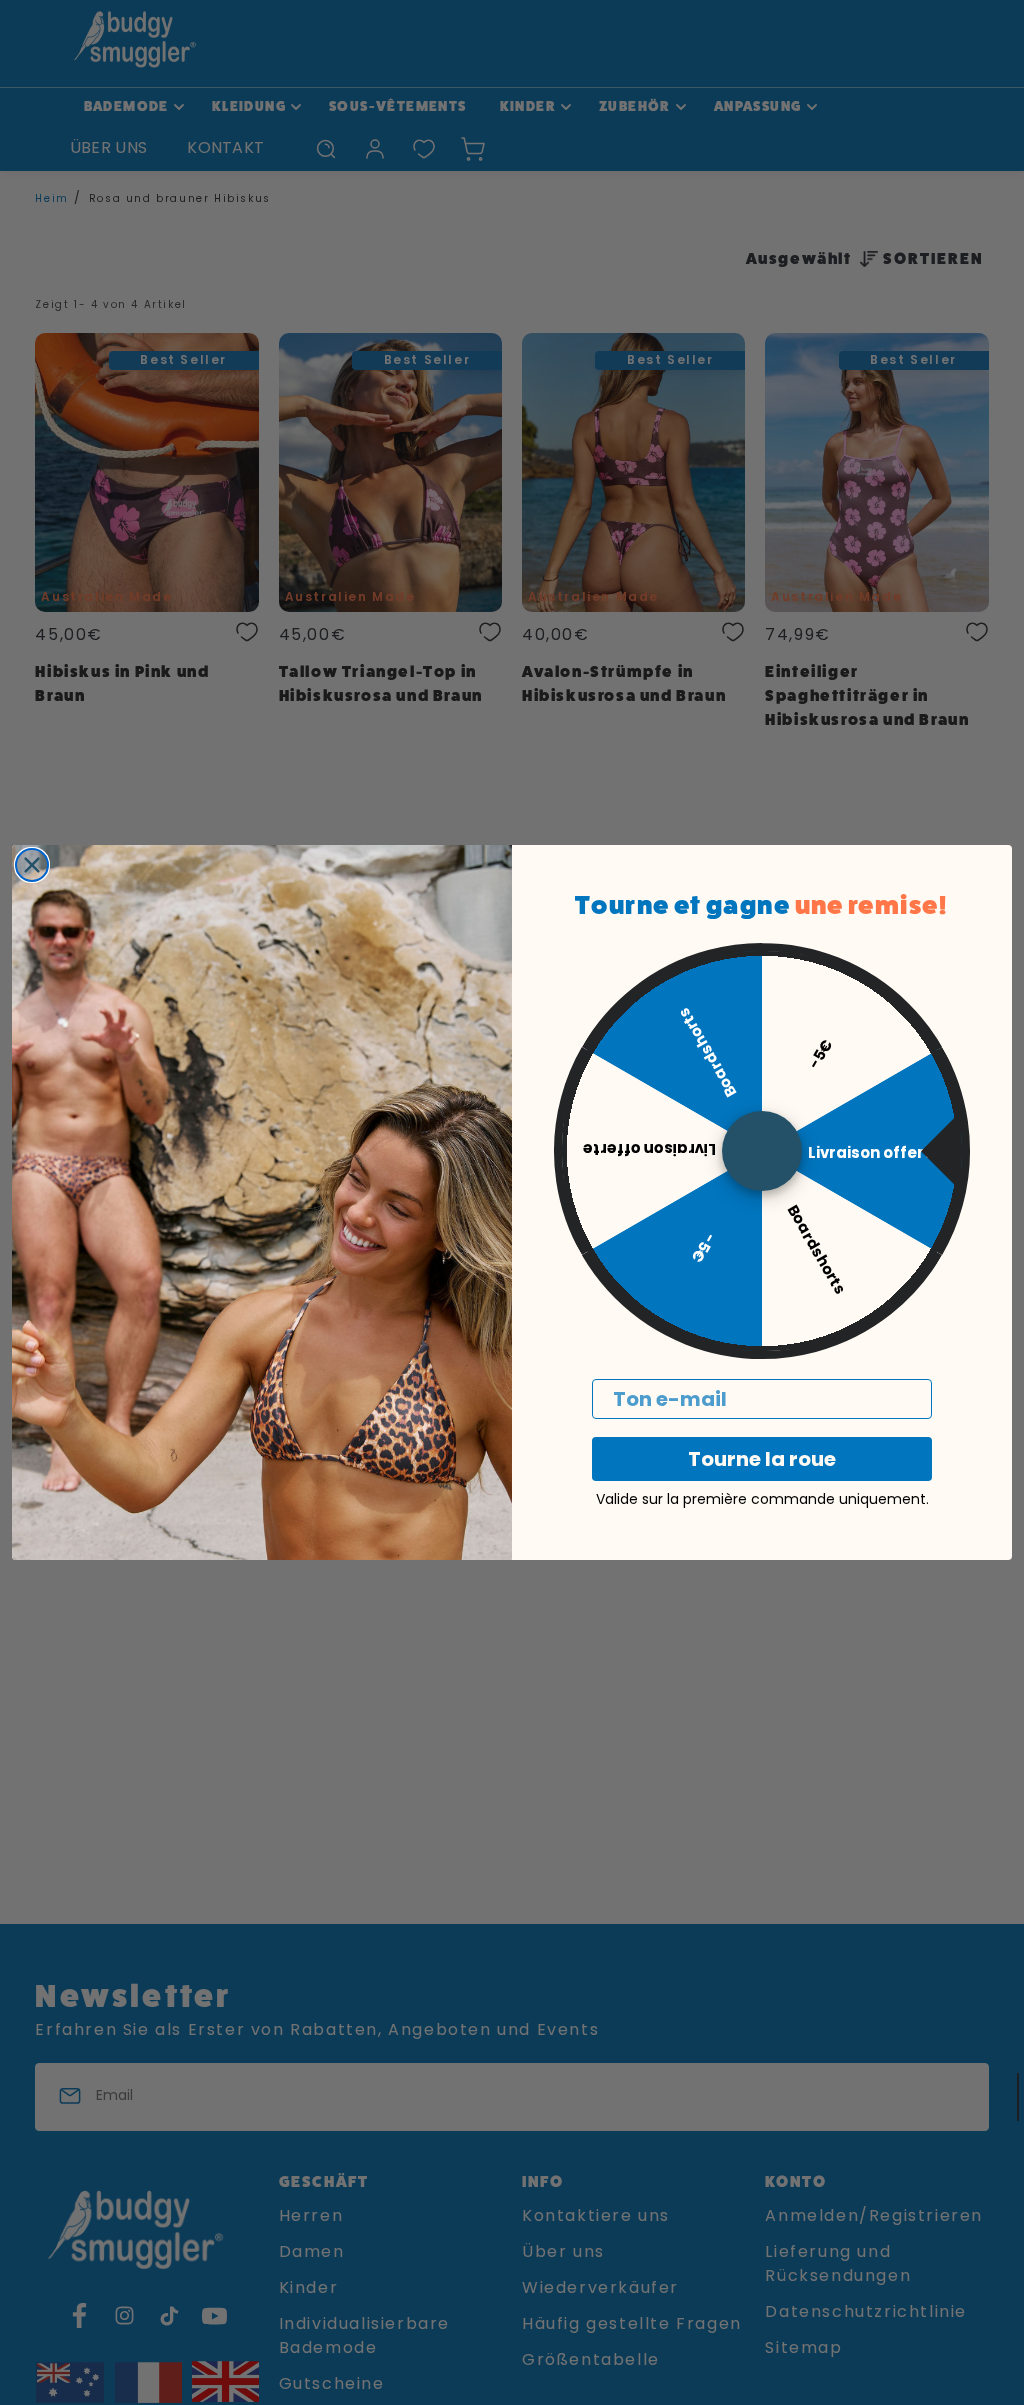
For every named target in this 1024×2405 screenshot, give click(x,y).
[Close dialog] (32, 865)
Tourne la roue (762, 1459)
